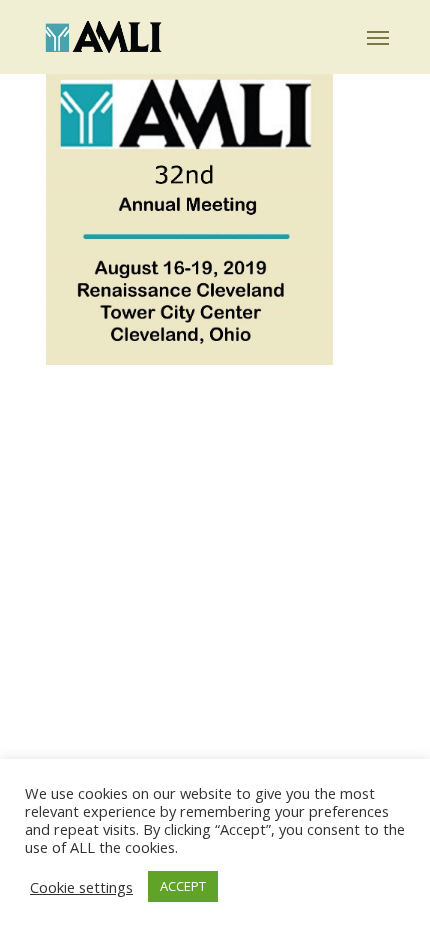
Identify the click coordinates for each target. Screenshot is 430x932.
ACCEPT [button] (183, 886)
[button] (378, 37)
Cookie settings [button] (81, 887)
